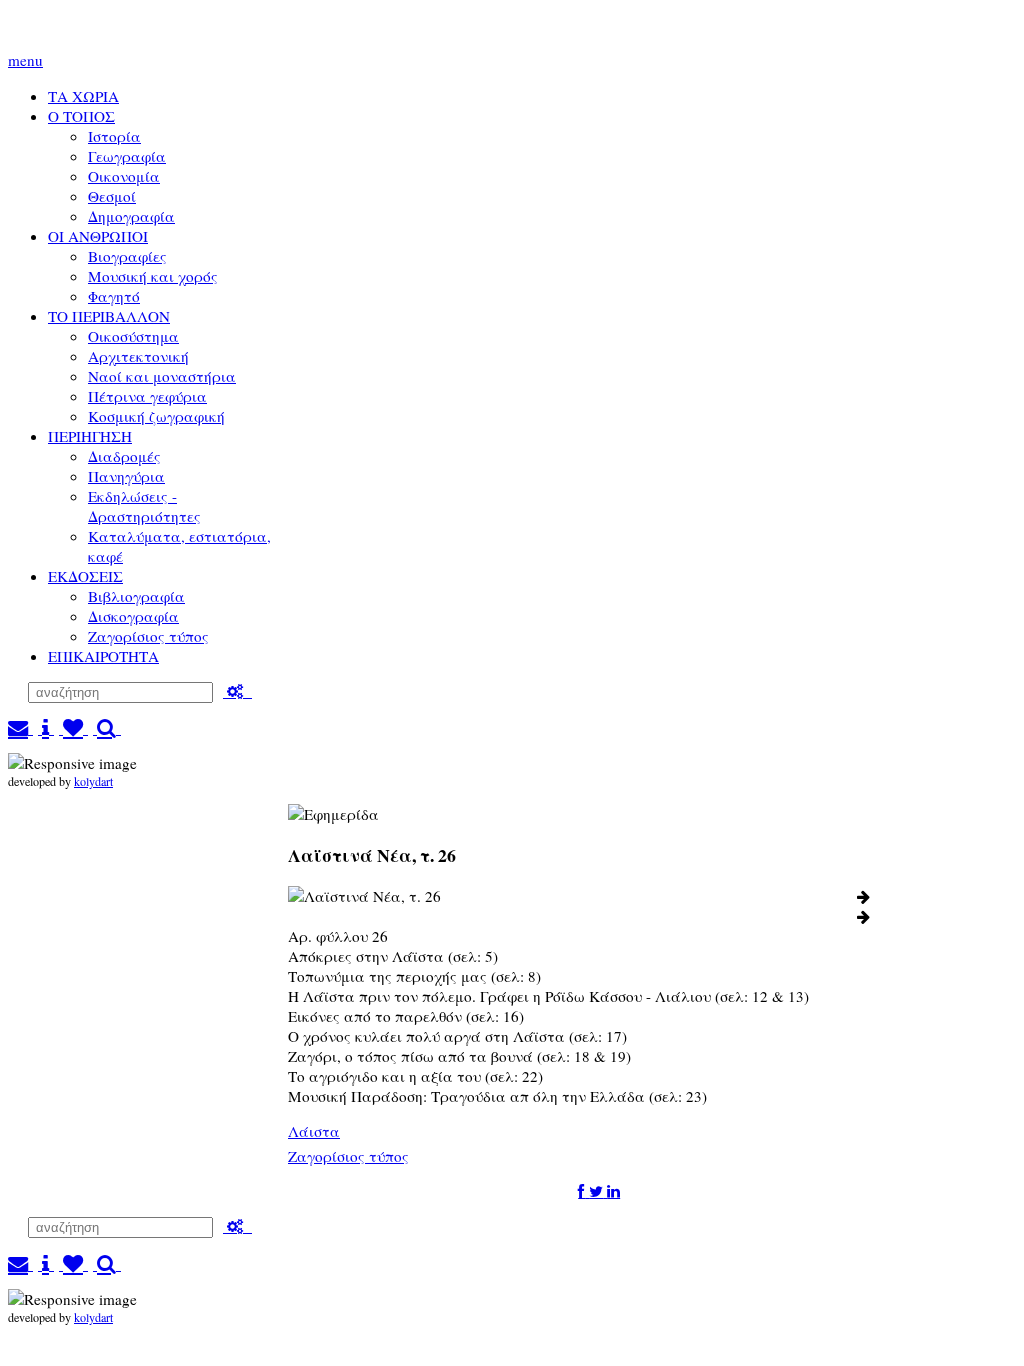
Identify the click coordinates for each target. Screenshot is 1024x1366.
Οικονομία (124, 176)
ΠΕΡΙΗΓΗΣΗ (90, 436)
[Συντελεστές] (46, 728)
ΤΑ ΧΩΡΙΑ (83, 96)
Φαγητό (114, 296)
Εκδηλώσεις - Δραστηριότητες (144, 506)
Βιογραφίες (127, 256)
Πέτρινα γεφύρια (147, 396)
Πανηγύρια (126, 476)
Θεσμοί (112, 196)
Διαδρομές (124, 456)
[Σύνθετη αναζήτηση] (237, 691)
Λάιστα (314, 1131)
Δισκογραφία (133, 616)
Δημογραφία (131, 216)
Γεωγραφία (127, 156)
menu (25, 60)
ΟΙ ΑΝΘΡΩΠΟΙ (98, 236)
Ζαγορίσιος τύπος (148, 636)
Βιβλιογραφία (136, 596)
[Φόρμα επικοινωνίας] (20, 728)
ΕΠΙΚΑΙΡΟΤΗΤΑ (103, 656)
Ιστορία (114, 136)
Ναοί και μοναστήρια (162, 376)
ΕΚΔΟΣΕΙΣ (85, 576)
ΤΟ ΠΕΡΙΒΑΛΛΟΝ (109, 316)
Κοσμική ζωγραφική (156, 416)
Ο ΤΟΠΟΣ (81, 116)
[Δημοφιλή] (73, 728)
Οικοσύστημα (133, 336)
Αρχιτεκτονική (138, 356)
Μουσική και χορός (153, 276)
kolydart (93, 781)
